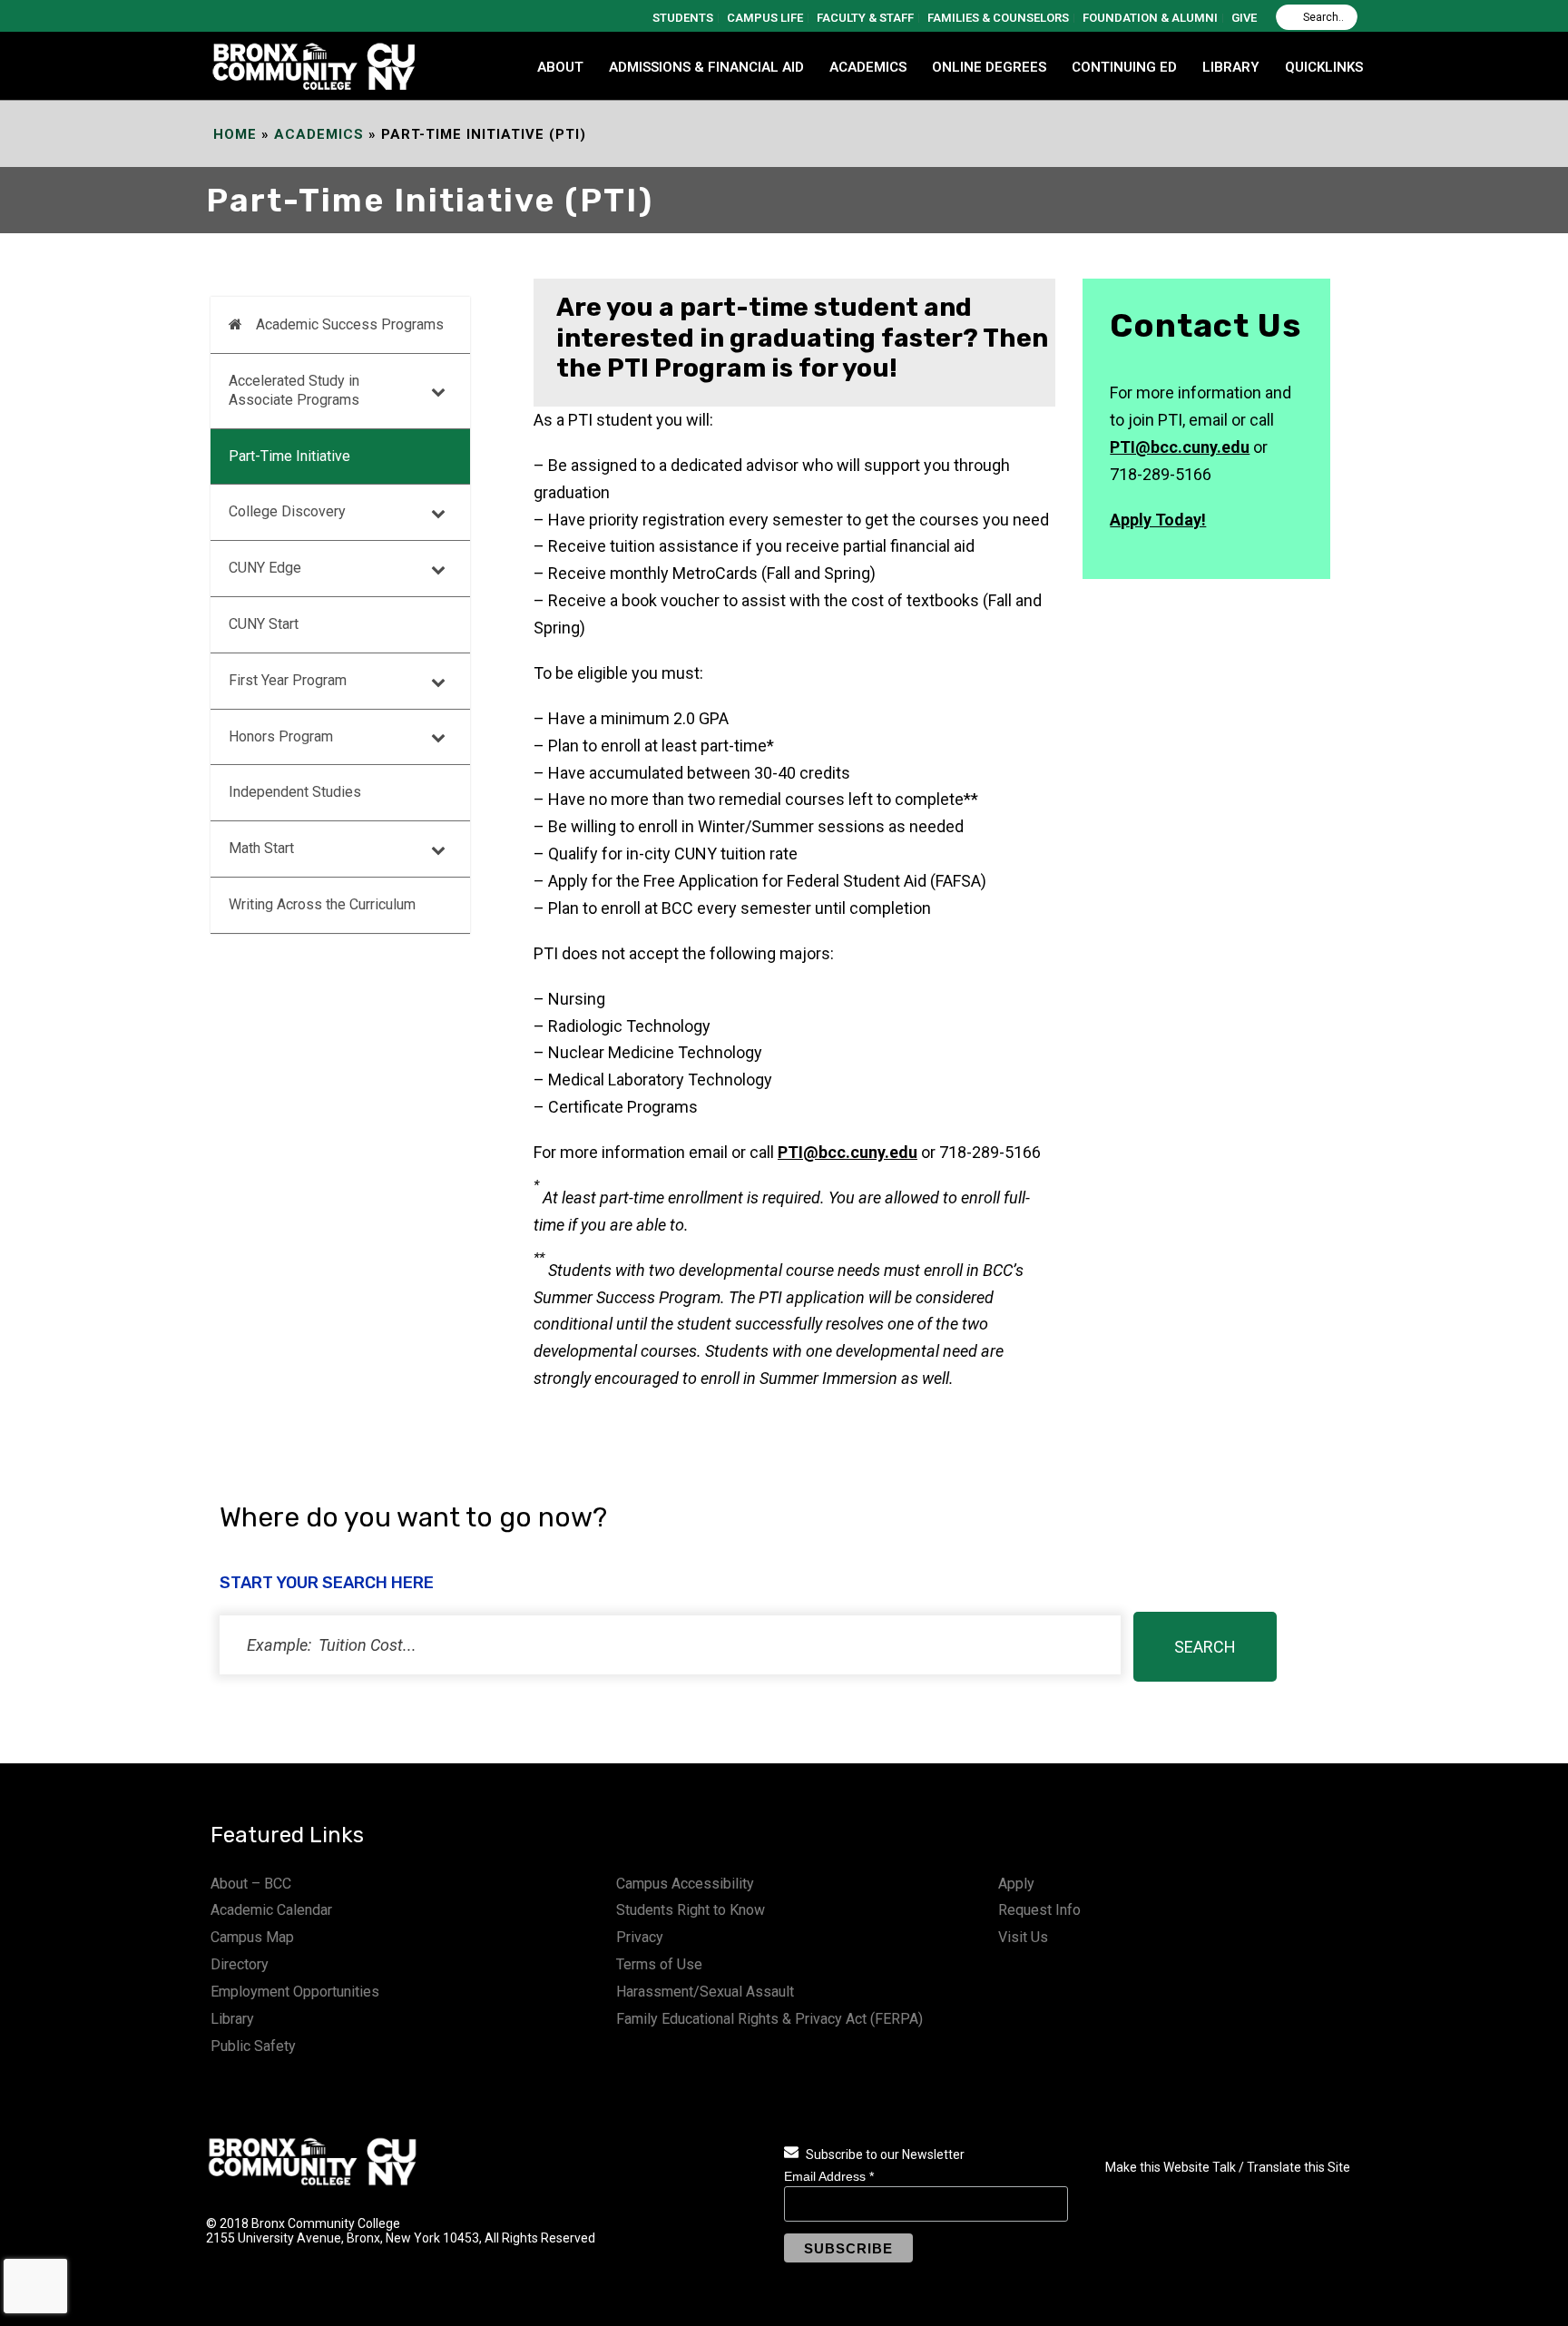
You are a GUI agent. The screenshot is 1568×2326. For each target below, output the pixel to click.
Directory (240, 1964)
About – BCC (251, 1884)
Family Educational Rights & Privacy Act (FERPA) (769, 2019)
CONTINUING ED (1124, 67)
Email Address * (829, 2176)
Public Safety (253, 2046)
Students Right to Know (691, 1910)
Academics (319, 134)
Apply (1016, 1884)
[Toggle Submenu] (438, 391)
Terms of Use (659, 1964)
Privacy (640, 1937)
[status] (670, 1645)
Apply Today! (1158, 520)
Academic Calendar (271, 1910)
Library (232, 2019)
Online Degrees (989, 67)
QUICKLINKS (1324, 67)
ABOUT (560, 67)
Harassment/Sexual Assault (705, 1992)
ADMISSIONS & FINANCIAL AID (706, 67)
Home (235, 134)
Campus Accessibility (685, 1884)
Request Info (1039, 1910)
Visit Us (1023, 1937)
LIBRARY (1231, 67)
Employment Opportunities (295, 1992)
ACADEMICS (868, 67)
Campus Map (252, 1937)
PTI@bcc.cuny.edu (848, 1152)
